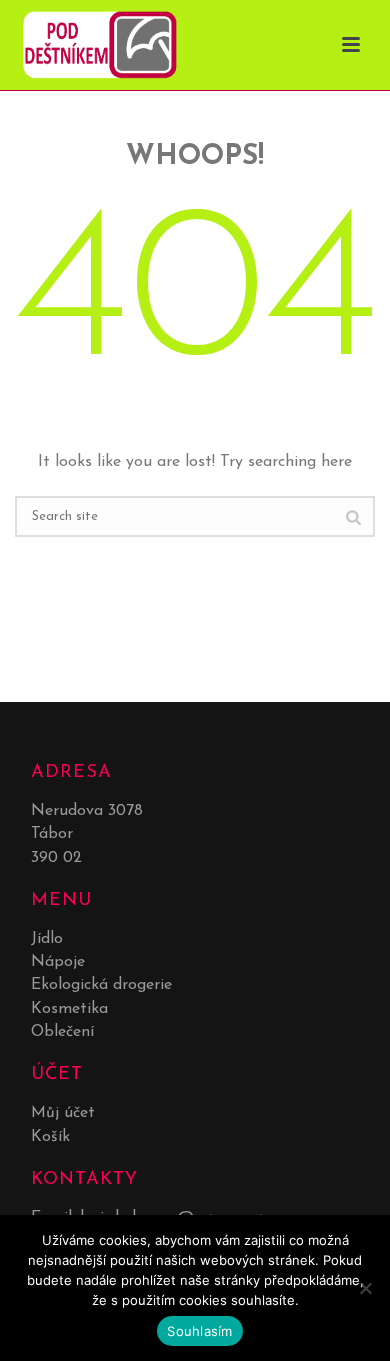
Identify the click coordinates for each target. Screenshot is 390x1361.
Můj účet (63, 1113)
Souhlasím (199, 1331)
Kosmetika (69, 1009)
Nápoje (58, 962)
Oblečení (62, 1032)
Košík (50, 1137)
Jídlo (47, 939)
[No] (365, 1288)
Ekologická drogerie (101, 985)
